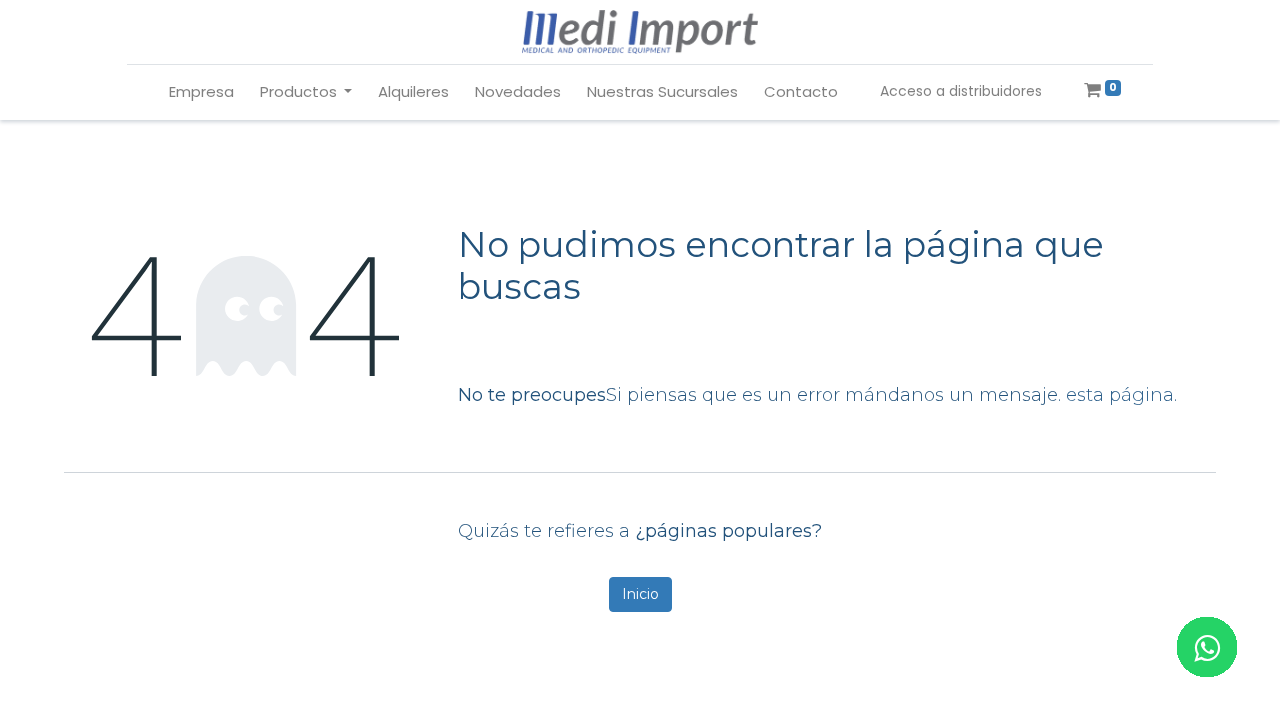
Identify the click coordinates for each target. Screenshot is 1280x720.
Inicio (640, 594)
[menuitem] (201, 92)
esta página (1120, 395)
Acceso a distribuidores (961, 91)
